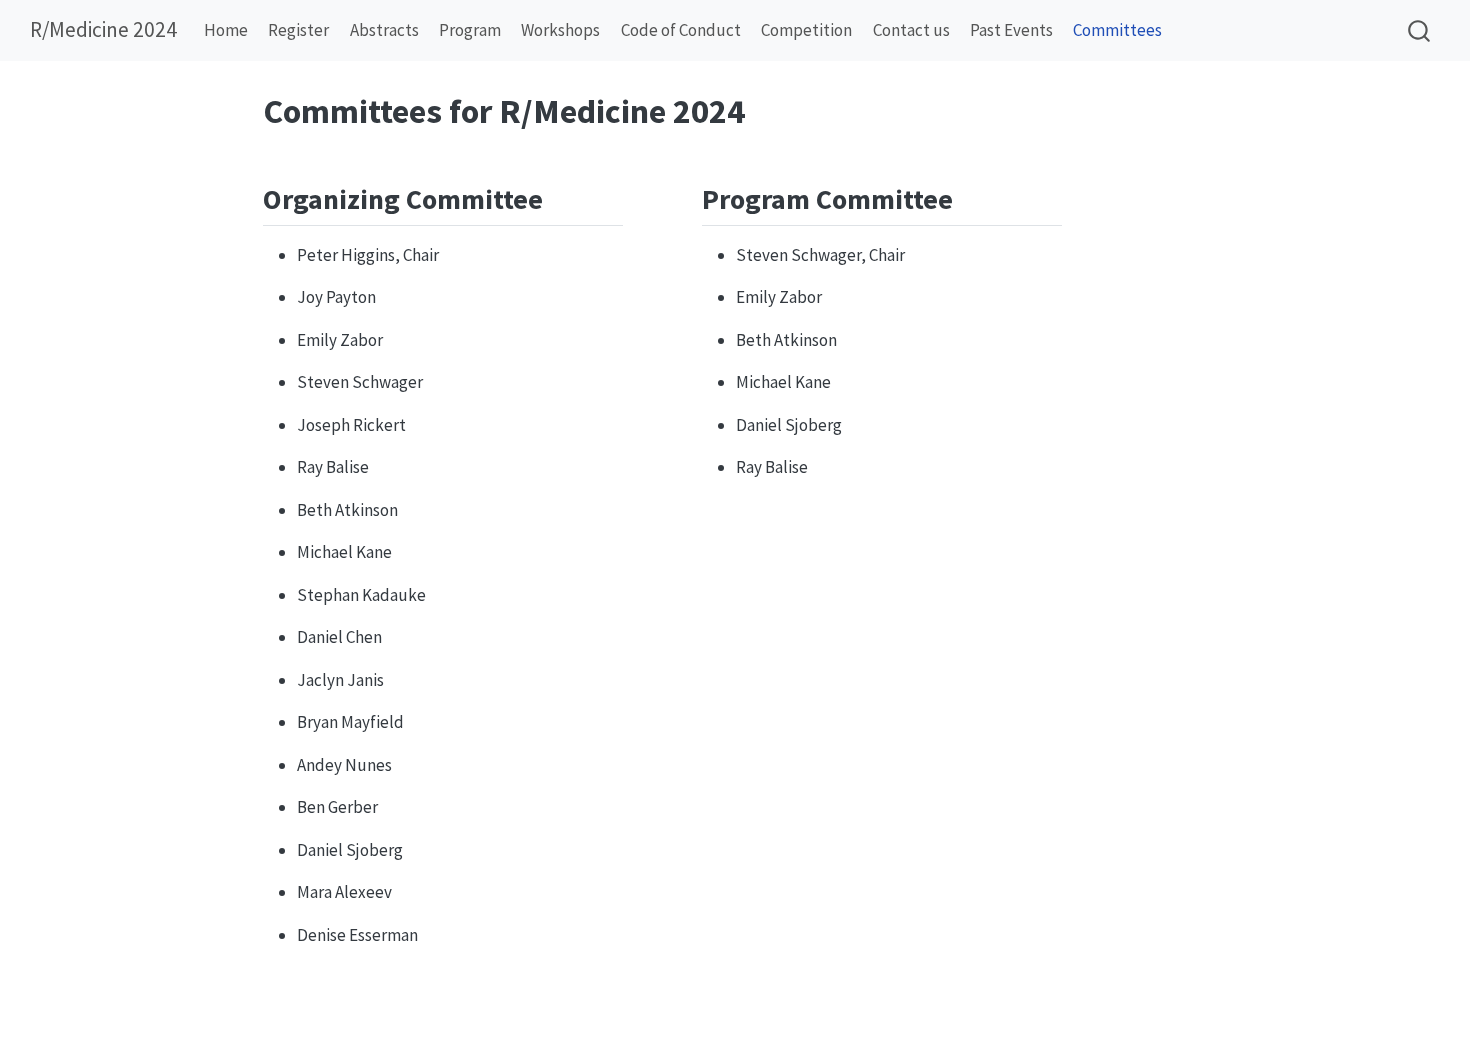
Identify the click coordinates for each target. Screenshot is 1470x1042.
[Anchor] (562, 197)
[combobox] (1420, 30)
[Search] (1419, 30)
